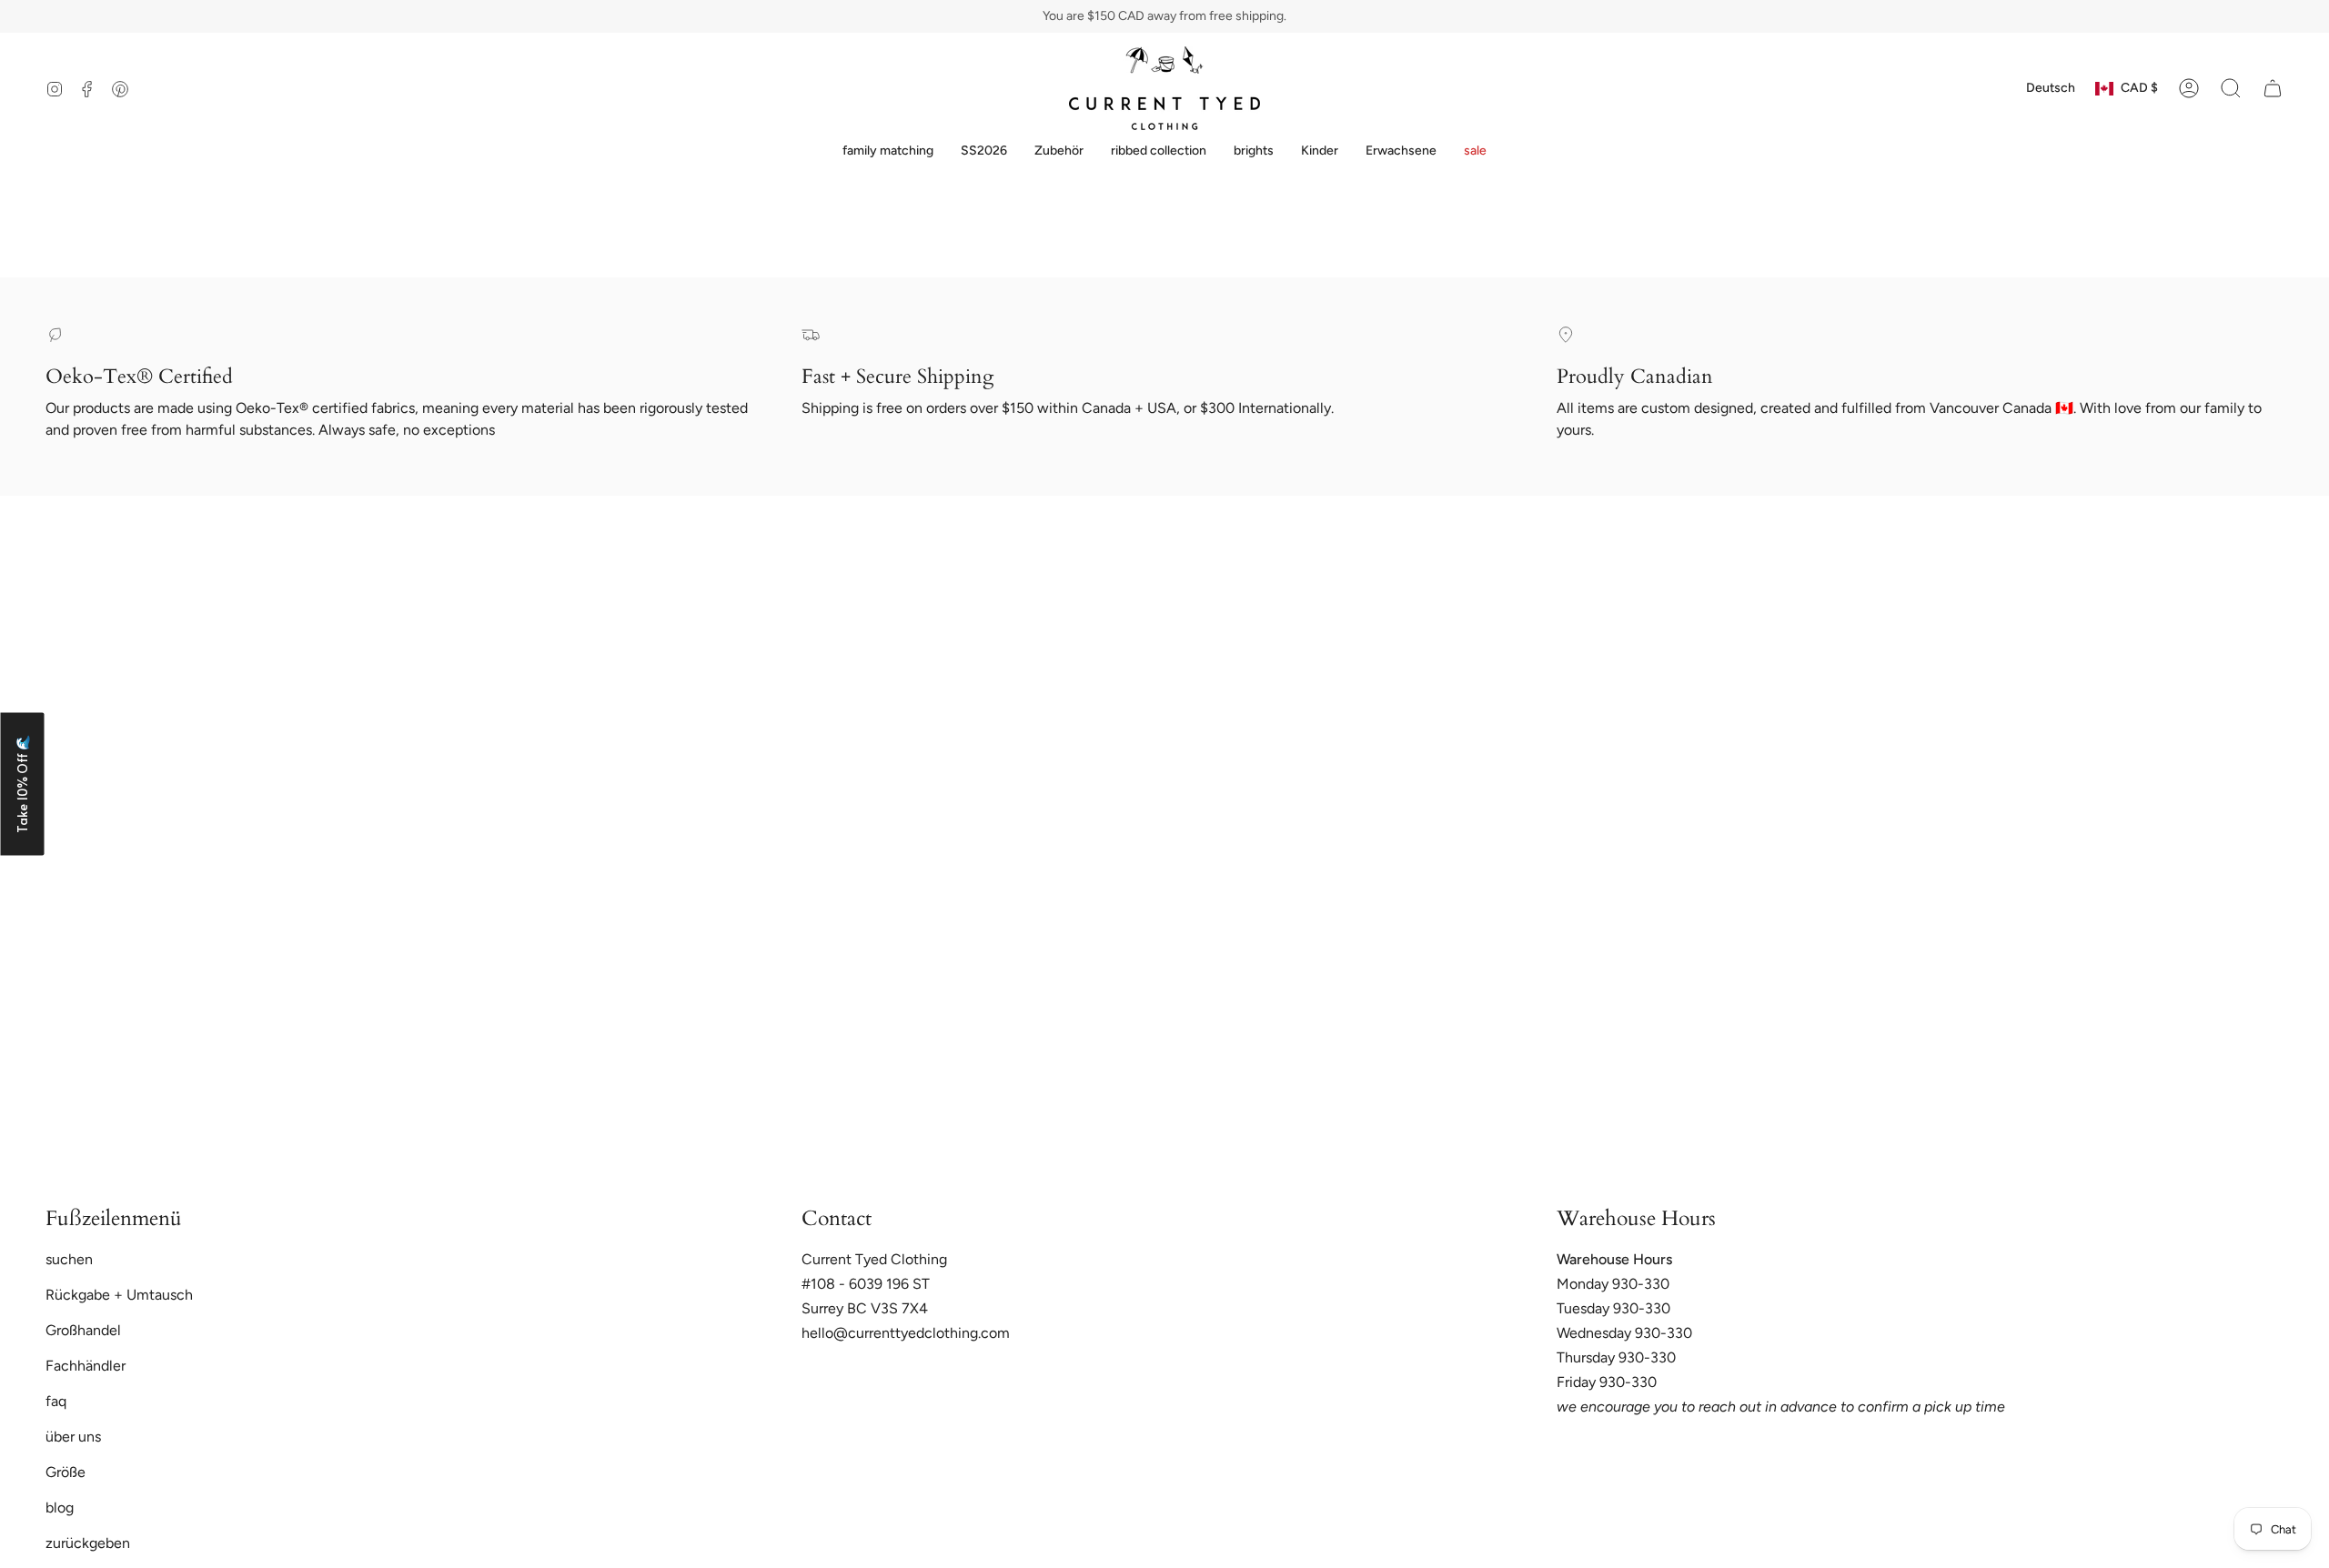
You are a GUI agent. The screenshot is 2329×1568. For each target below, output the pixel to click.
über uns (73, 1437)
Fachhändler (86, 1366)
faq (56, 1401)
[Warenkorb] (2273, 88)
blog (60, 1508)
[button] (888, 151)
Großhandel (83, 1330)
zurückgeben (88, 1543)
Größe (66, 1472)
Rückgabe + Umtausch (119, 1295)
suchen (69, 1259)
